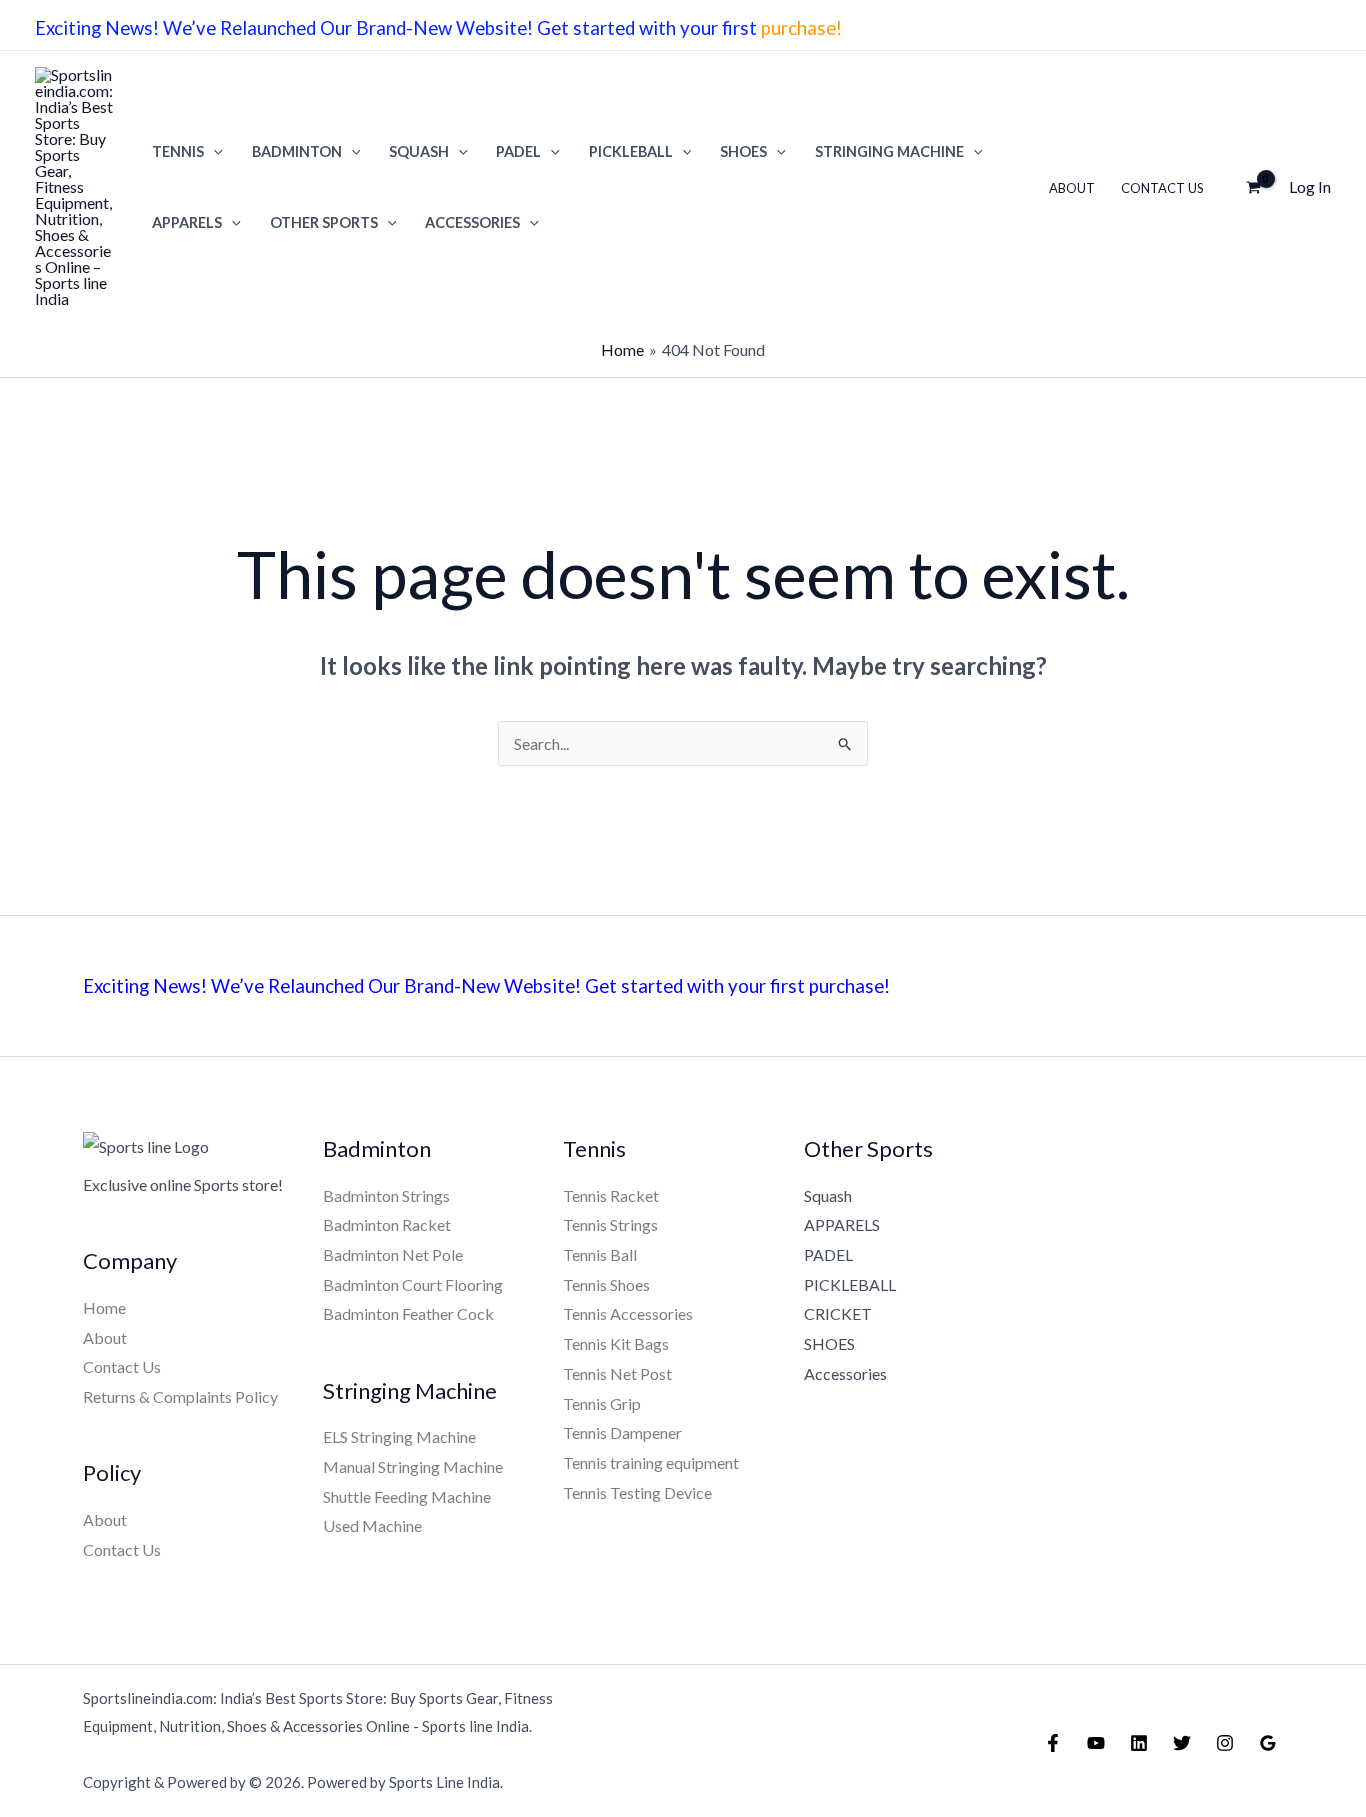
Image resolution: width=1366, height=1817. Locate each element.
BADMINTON (297, 151)
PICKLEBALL (631, 151)
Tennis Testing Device (637, 1492)
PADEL (518, 151)
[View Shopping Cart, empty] (1253, 187)
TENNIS (178, 151)
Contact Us (1162, 188)
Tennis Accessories (628, 1313)
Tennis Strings (610, 1224)
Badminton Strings (386, 1195)
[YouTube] (1096, 1743)
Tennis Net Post (617, 1373)
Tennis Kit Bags (616, 1343)
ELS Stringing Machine (399, 1436)
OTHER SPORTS (324, 222)
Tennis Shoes (606, 1284)
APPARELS (187, 222)
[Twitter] (1182, 1743)
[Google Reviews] (1268, 1743)
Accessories (472, 222)
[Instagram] (1225, 1743)
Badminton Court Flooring (413, 1284)
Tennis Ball (600, 1254)
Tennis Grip (602, 1403)
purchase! (803, 28)
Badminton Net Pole (393, 1254)
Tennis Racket (611, 1195)
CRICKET (838, 1313)
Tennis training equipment (651, 1462)
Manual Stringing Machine (413, 1466)
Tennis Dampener (622, 1432)
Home (104, 1307)
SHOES (743, 151)
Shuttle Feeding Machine (407, 1496)
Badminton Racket (387, 1224)
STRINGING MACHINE (889, 151)
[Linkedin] (1139, 1743)
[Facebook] (1053, 1743)
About (1072, 188)
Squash (828, 1195)
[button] (213, 151)
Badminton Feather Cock (408, 1313)
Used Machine (372, 1525)
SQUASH (419, 151)
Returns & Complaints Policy (180, 1396)
